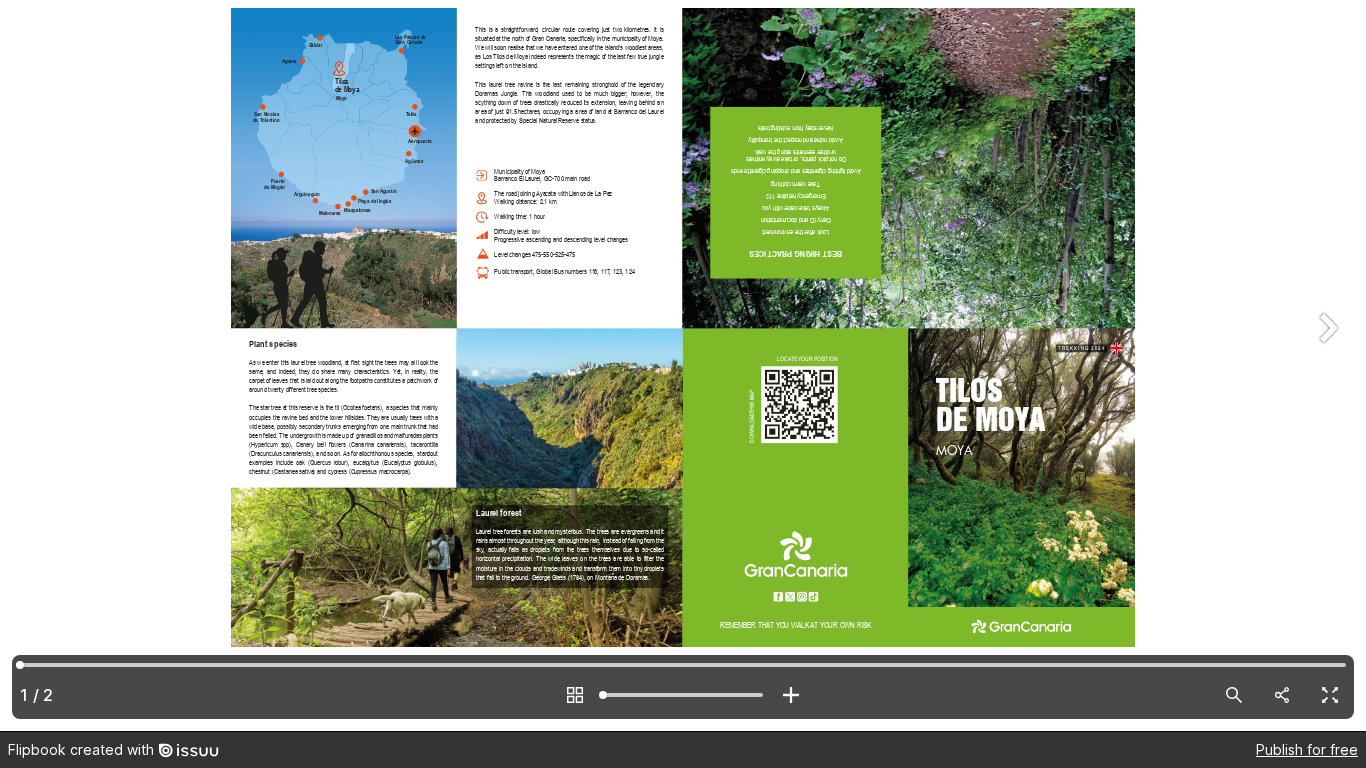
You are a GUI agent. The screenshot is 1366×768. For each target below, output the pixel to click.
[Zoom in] (791, 695)
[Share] (1282, 695)
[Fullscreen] (1330, 695)
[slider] (683, 695)
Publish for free (1307, 749)
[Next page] (1326, 365)
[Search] (1234, 695)
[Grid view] (575, 695)
